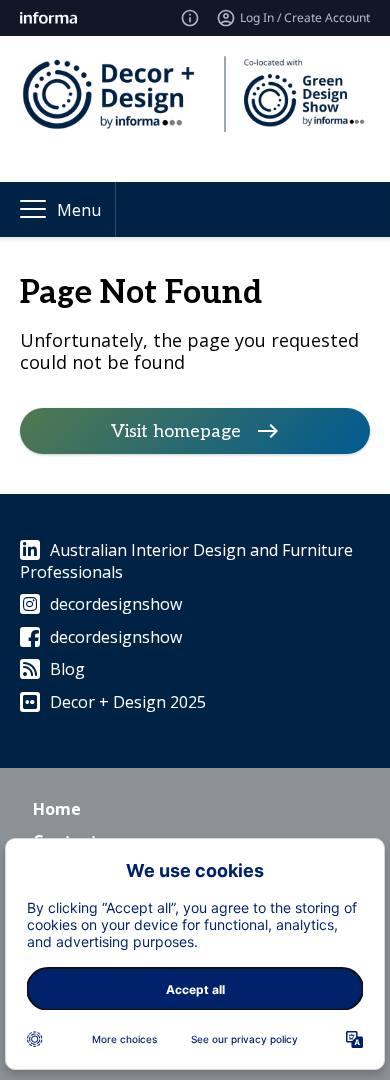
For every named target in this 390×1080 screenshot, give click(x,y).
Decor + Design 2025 (128, 702)
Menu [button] (79, 210)
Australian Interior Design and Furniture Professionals (186, 561)
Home (57, 809)
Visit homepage (176, 430)
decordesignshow (116, 604)
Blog (67, 669)
